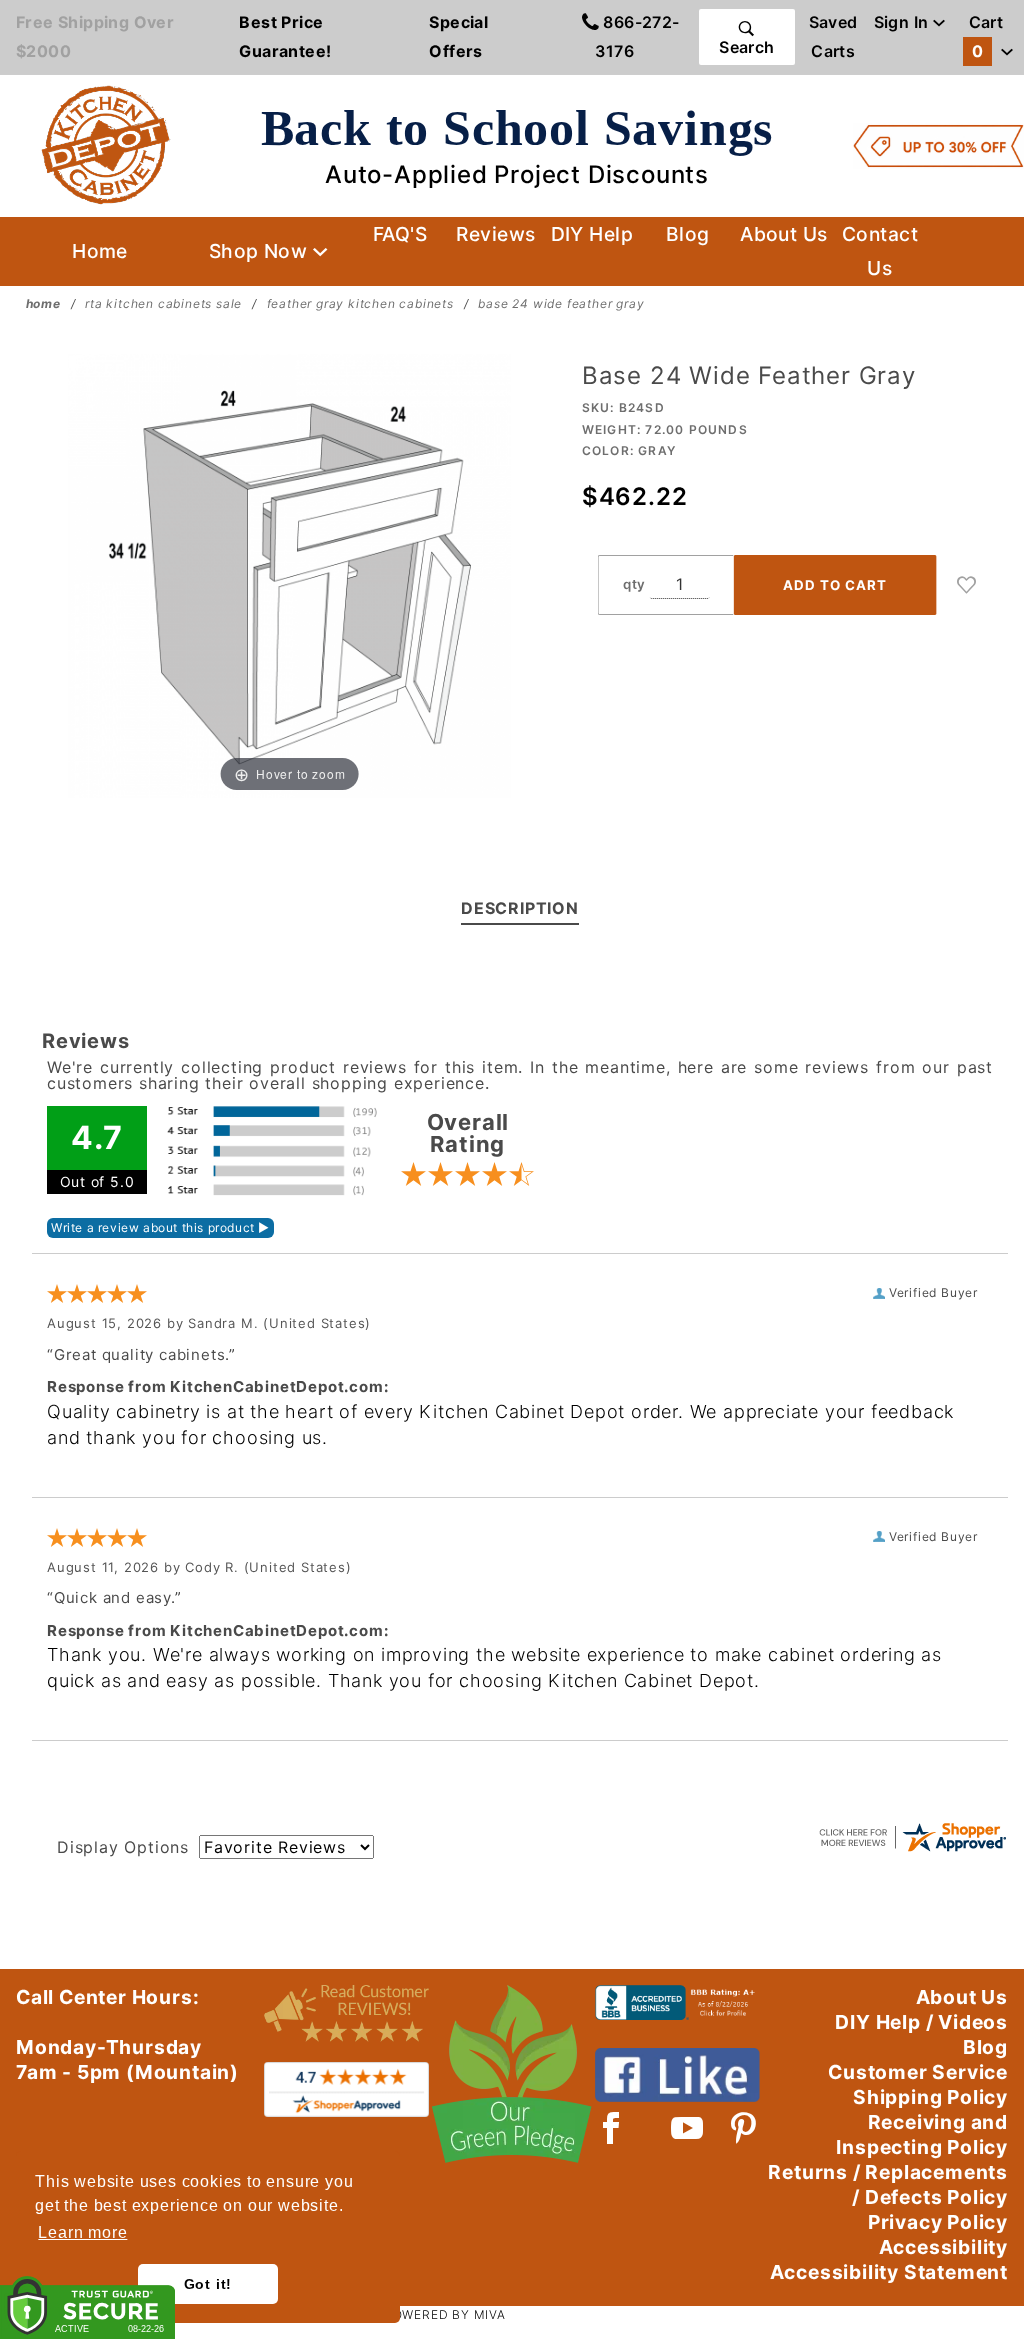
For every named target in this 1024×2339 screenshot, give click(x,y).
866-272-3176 (637, 36)
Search (746, 47)
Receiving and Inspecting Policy (922, 2134)
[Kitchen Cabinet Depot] (106, 144)
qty (634, 584)
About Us (784, 234)
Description (520, 908)
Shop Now (261, 251)
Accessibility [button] (943, 2247)
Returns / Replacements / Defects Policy (888, 2184)
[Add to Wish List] (967, 585)
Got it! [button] (208, 2284)
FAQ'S (400, 234)
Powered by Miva (445, 2314)
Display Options (123, 1847)
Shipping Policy (930, 2097)
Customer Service (918, 2072)
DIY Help (592, 234)
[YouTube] (688, 2128)
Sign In (903, 22)
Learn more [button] (82, 2232)
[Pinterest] (743, 2128)
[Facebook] (611, 2128)
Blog (688, 234)
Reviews (495, 234)
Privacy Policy (938, 2222)
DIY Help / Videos (921, 2022)
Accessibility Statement (889, 2272)
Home (100, 251)
